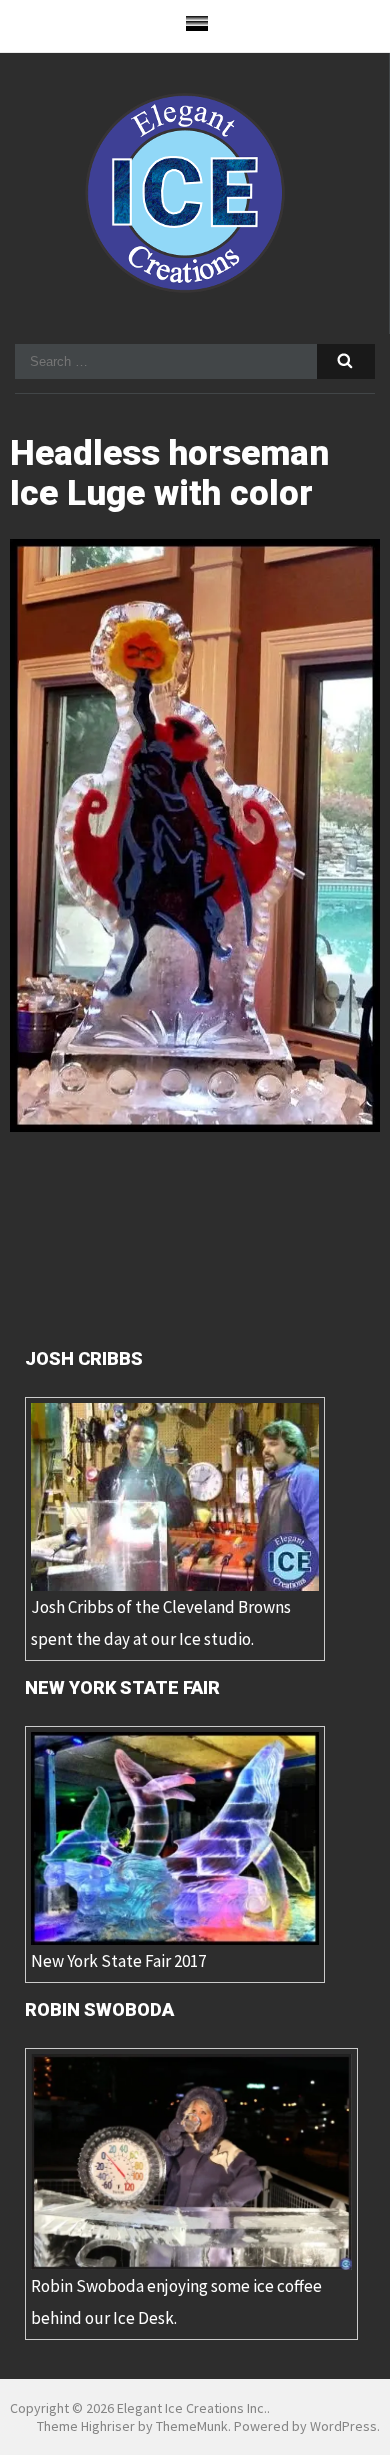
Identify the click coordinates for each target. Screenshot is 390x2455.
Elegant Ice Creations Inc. (192, 2408)
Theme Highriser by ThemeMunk (132, 2426)
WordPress (343, 2426)
